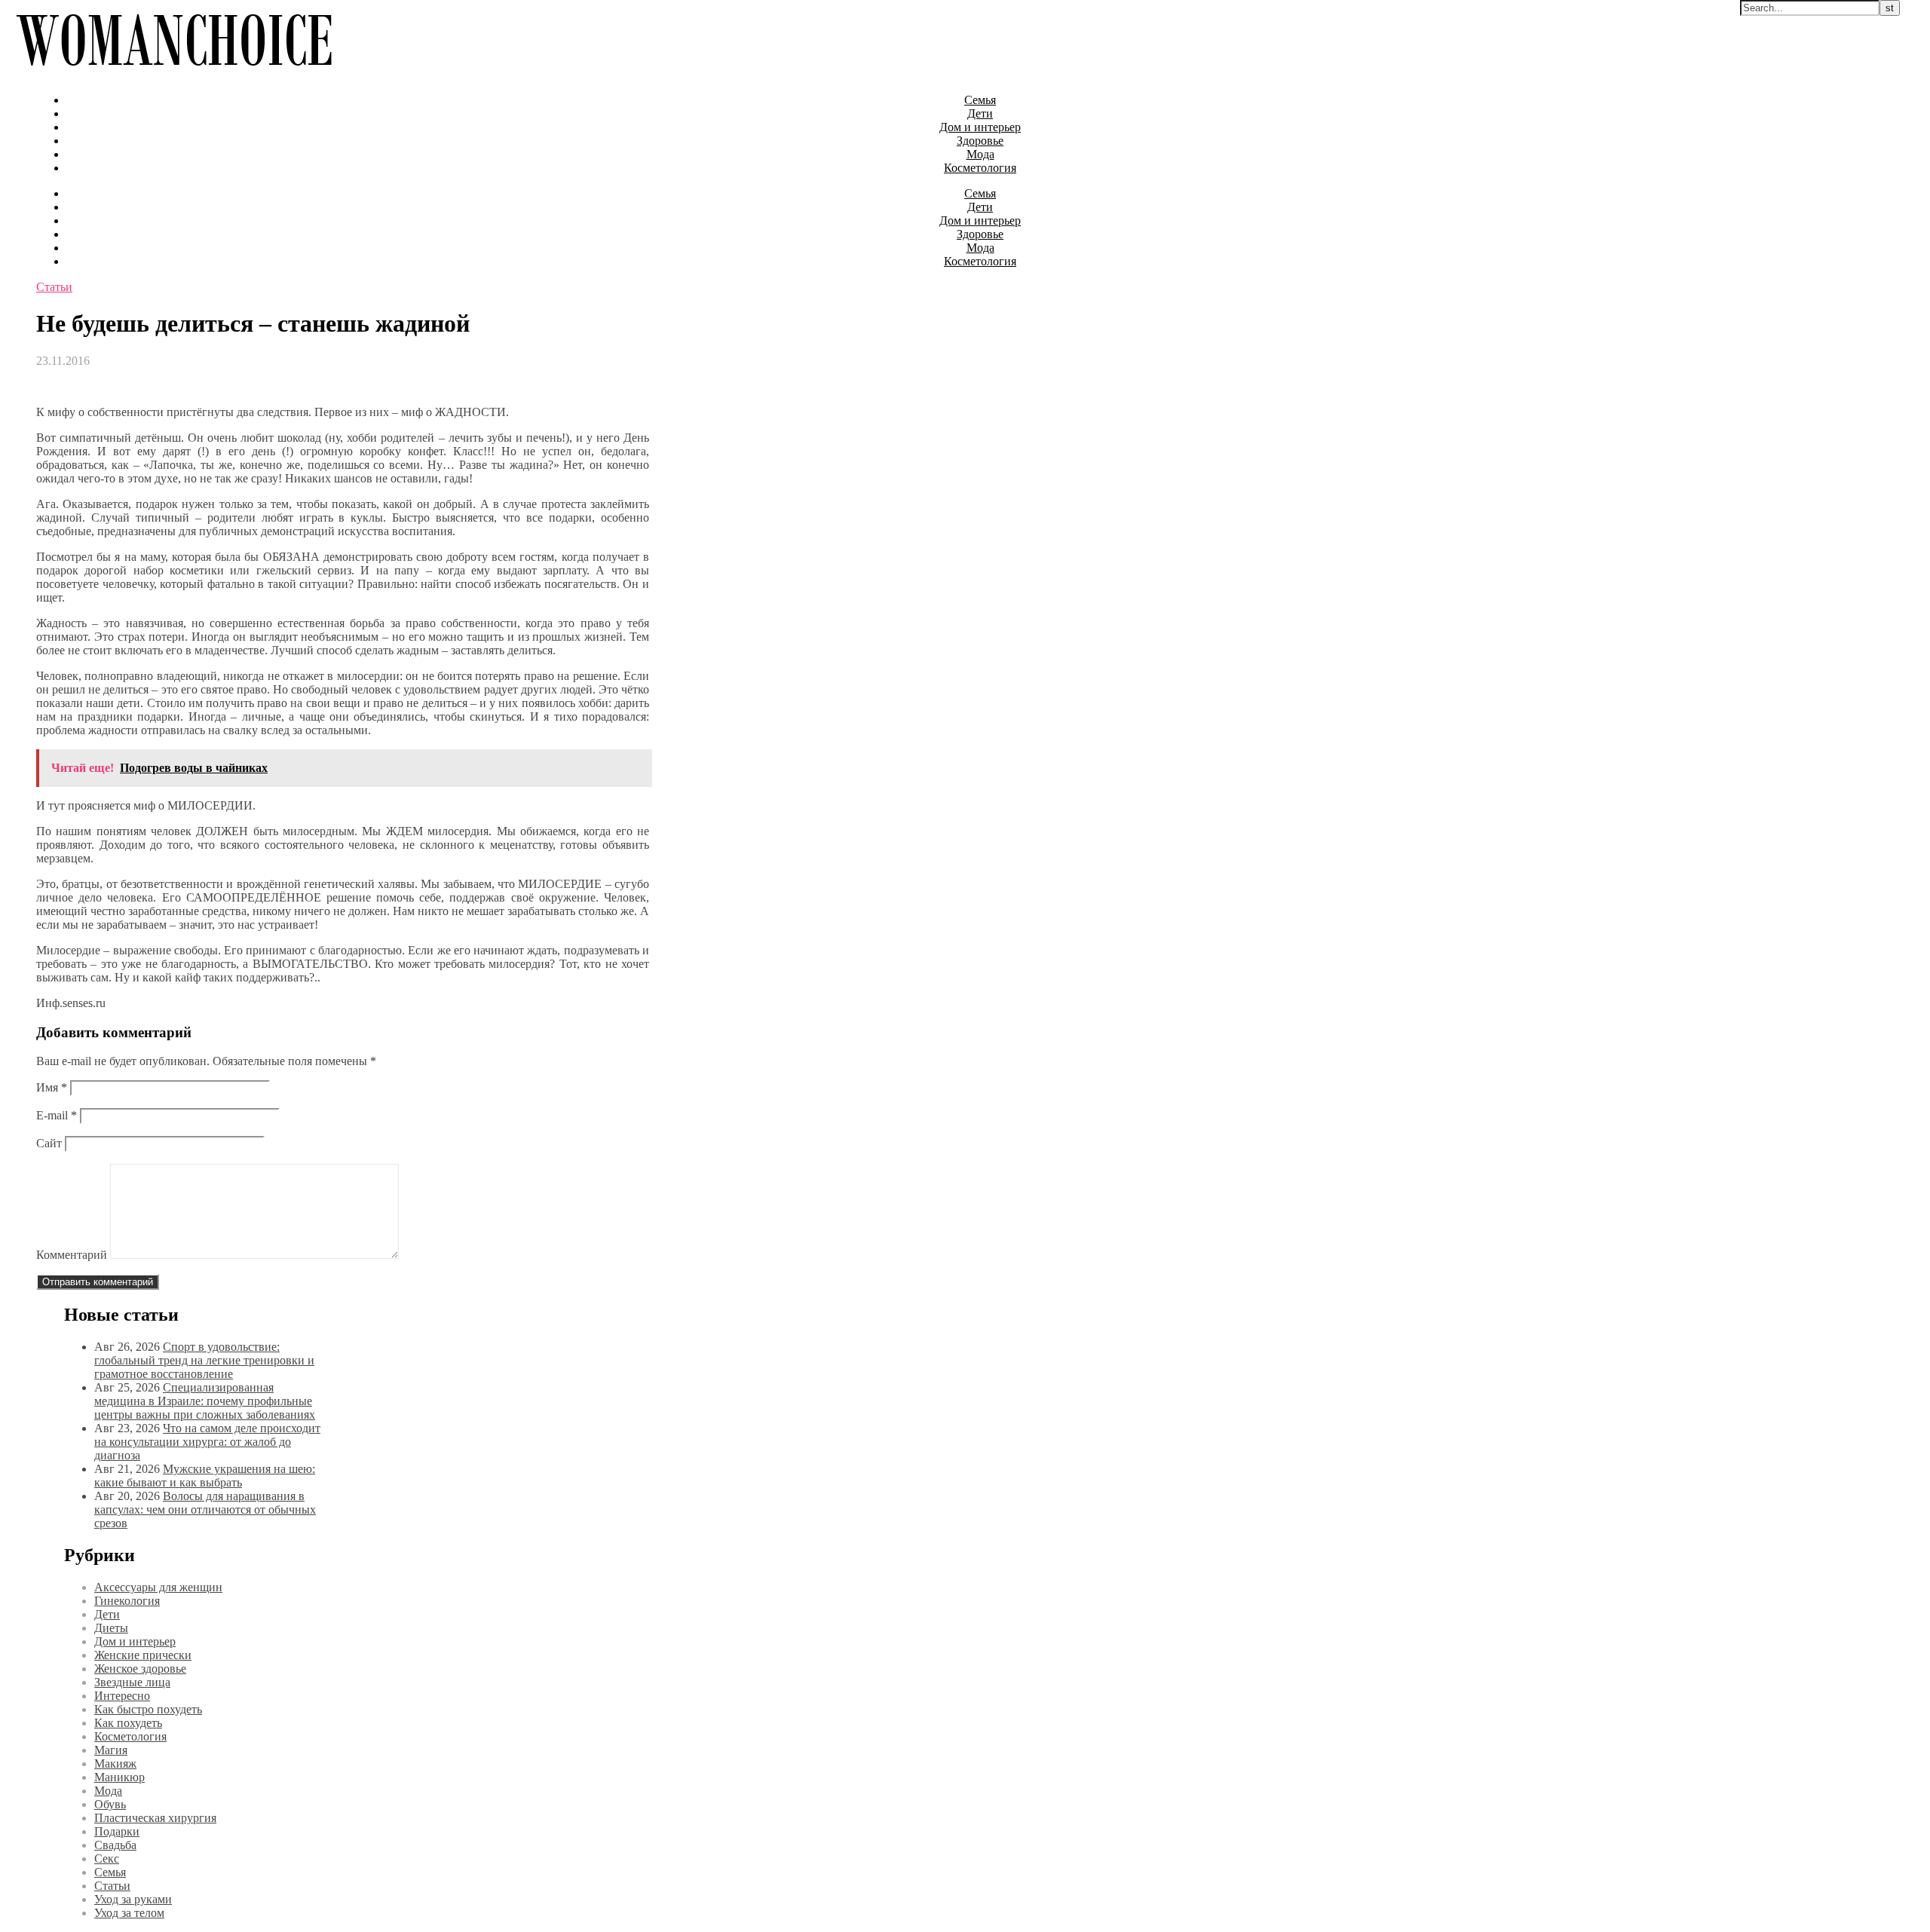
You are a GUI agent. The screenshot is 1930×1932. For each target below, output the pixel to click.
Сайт (49, 1143)
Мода (980, 154)
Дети (980, 113)
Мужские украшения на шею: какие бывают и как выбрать (205, 1476)
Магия (111, 1750)
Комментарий (72, 1255)
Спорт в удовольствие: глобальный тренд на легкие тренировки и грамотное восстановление (204, 1360)
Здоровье (980, 141)
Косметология (980, 168)
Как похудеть (128, 1723)
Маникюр (119, 1777)
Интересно (122, 1696)
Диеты (111, 1628)
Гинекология (127, 1601)
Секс (107, 1859)
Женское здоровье (140, 1669)
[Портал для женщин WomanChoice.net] (174, 74)
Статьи (54, 287)
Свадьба (115, 1845)
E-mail (57, 1115)
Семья (980, 100)
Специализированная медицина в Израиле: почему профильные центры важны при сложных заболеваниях (205, 1401)
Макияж (115, 1764)
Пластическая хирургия (155, 1818)
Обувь (110, 1804)
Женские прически (143, 1655)
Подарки (117, 1831)
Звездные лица (132, 1682)
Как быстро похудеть (148, 1709)
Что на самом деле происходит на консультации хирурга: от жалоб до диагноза (207, 1442)
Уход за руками (133, 1899)
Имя (52, 1087)
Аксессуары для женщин (158, 1587)
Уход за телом (129, 1913)
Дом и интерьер (980, 127)
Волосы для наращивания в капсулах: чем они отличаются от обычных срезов (205, 1509)
